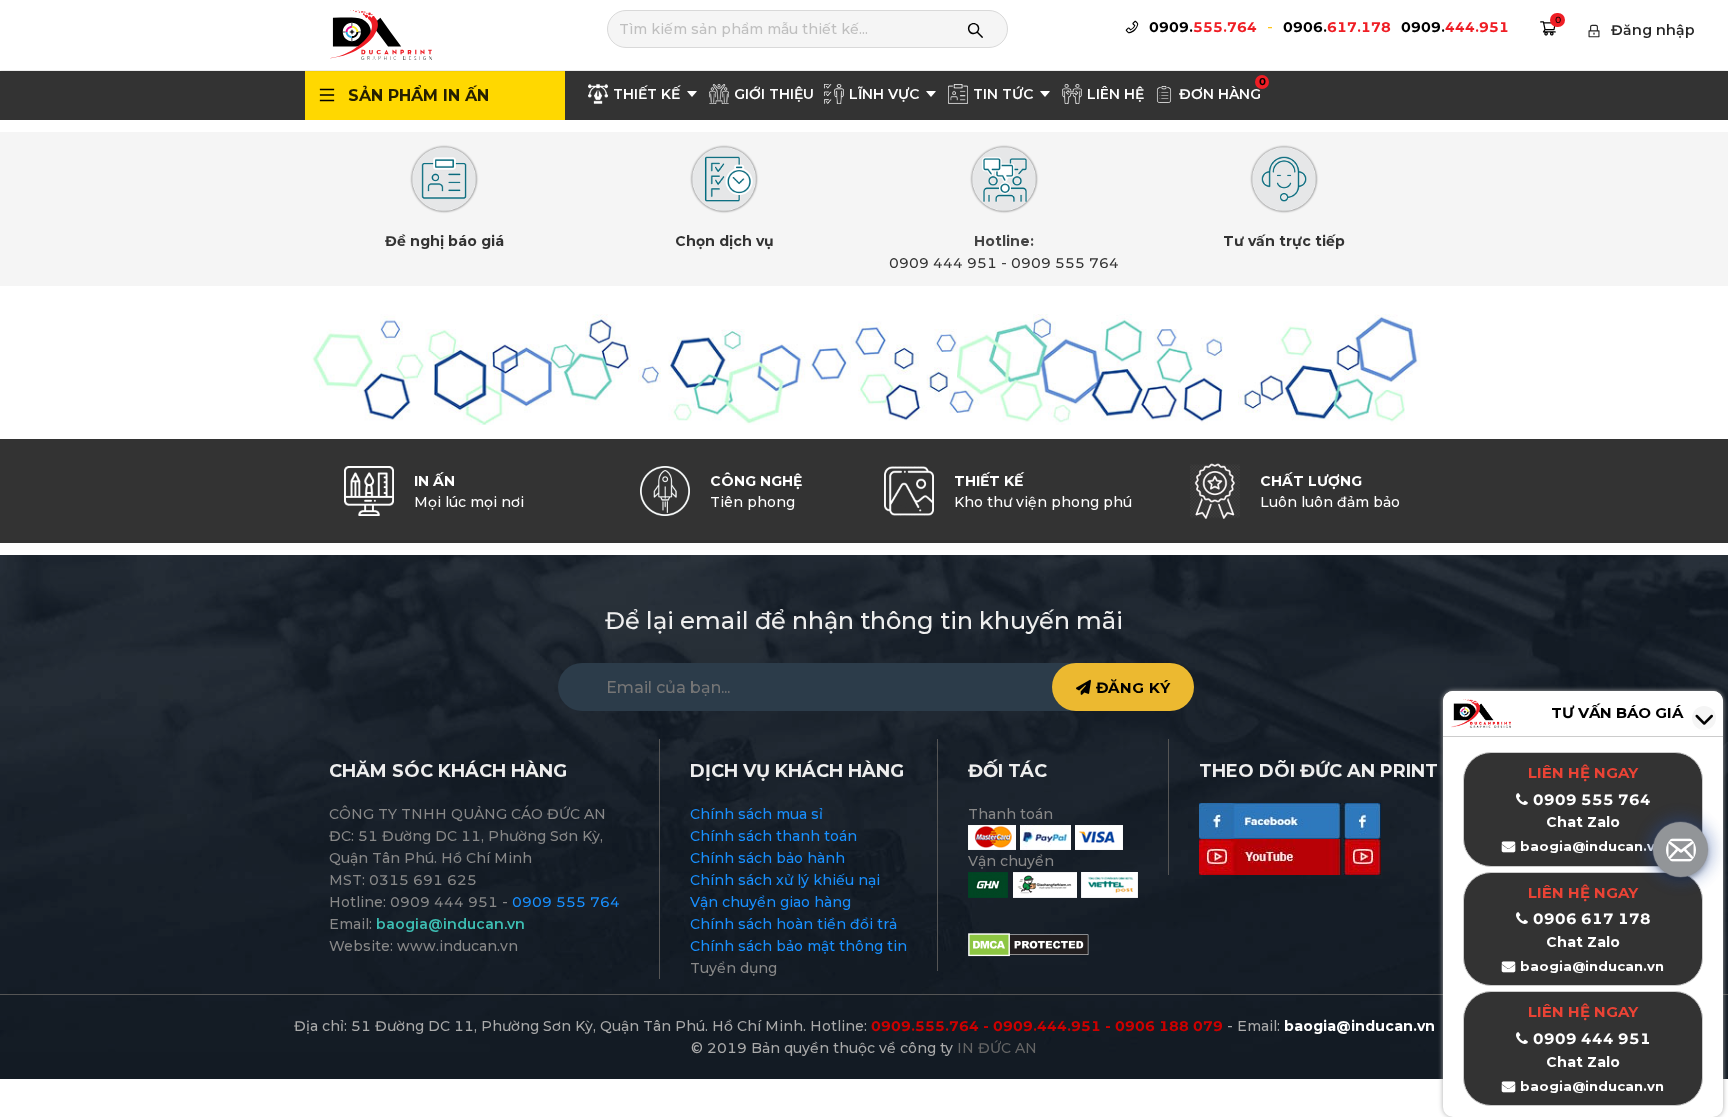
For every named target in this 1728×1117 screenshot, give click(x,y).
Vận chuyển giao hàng (770, 902)
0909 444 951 (943, 263)
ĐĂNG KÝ (1130, 687)
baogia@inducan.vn (1592, 966)
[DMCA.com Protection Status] (1028, 944)
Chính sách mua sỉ (756, 814)
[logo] (380, 34)
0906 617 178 (1592, 918)
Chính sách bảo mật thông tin (798, 946)
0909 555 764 (1065, 263)
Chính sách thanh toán (773, 836)
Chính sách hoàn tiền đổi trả (793, 924)
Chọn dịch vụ (724, 241)
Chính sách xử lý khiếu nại (785, 880)
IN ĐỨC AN (997, 1048)
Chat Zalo (1583, 942)
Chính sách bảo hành (767, 858)
